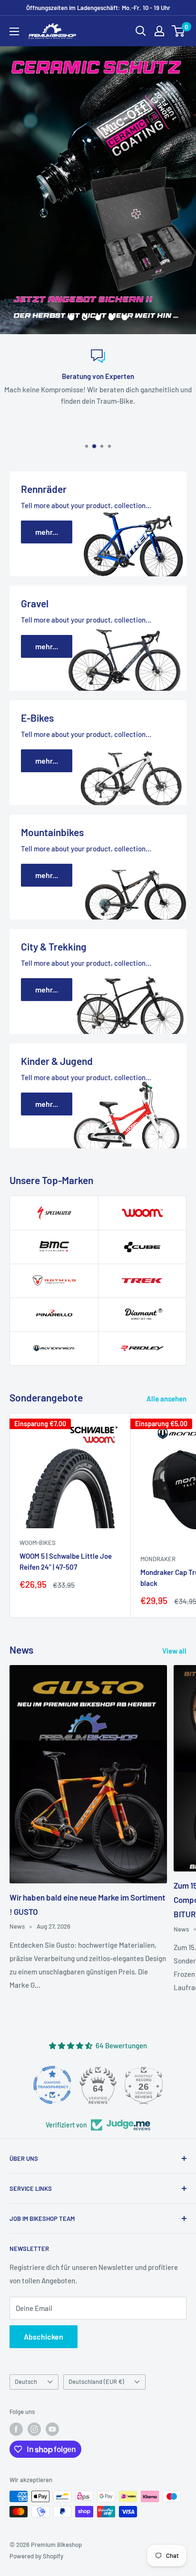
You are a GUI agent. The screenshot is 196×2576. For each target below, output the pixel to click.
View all (174, 1651)
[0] (179, 31)
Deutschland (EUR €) (96, 2382)
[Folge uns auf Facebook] (16, 2429)
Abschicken (44, 2336)
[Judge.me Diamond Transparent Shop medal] (52, 2085)
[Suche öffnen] (141, 31)
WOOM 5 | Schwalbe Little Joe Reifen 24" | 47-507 (66, 1561)
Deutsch (26, 2382)
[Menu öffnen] (14, 31)
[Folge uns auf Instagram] (34, 2429)
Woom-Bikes (38, 1543)
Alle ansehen (167, 1399)
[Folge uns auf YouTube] (52, 2429)
